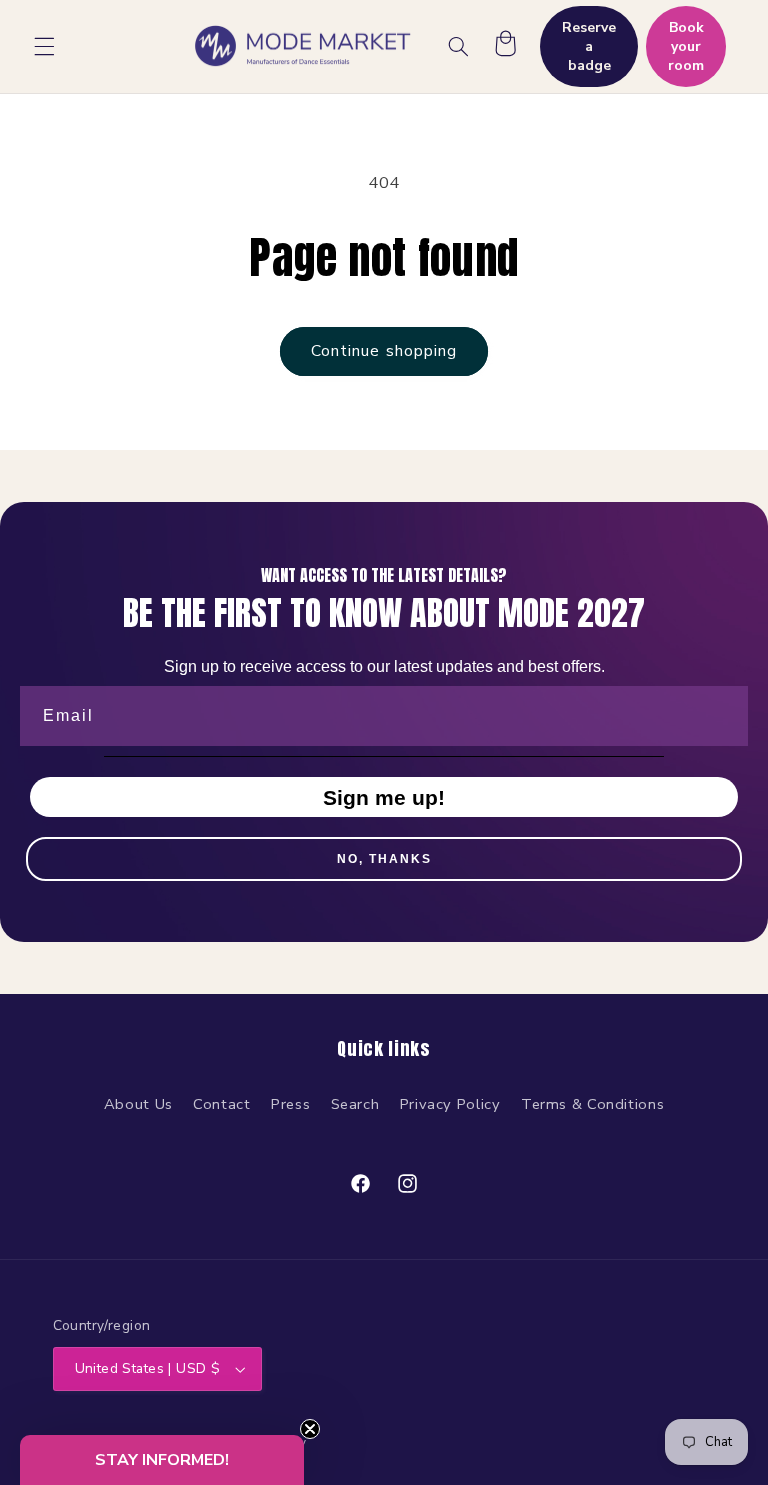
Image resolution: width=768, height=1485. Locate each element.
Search (355, 1104)
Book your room (686, 46)
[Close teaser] (310, 1429)
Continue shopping (384, 351)
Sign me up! (384, 797)
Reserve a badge (589, 46)
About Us (138, 1104)
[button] (44, 46)
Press (290, 1104)
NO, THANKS (384, 859)
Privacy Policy (450, 1104)
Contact (221, 1104)
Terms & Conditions (592, 1104)
